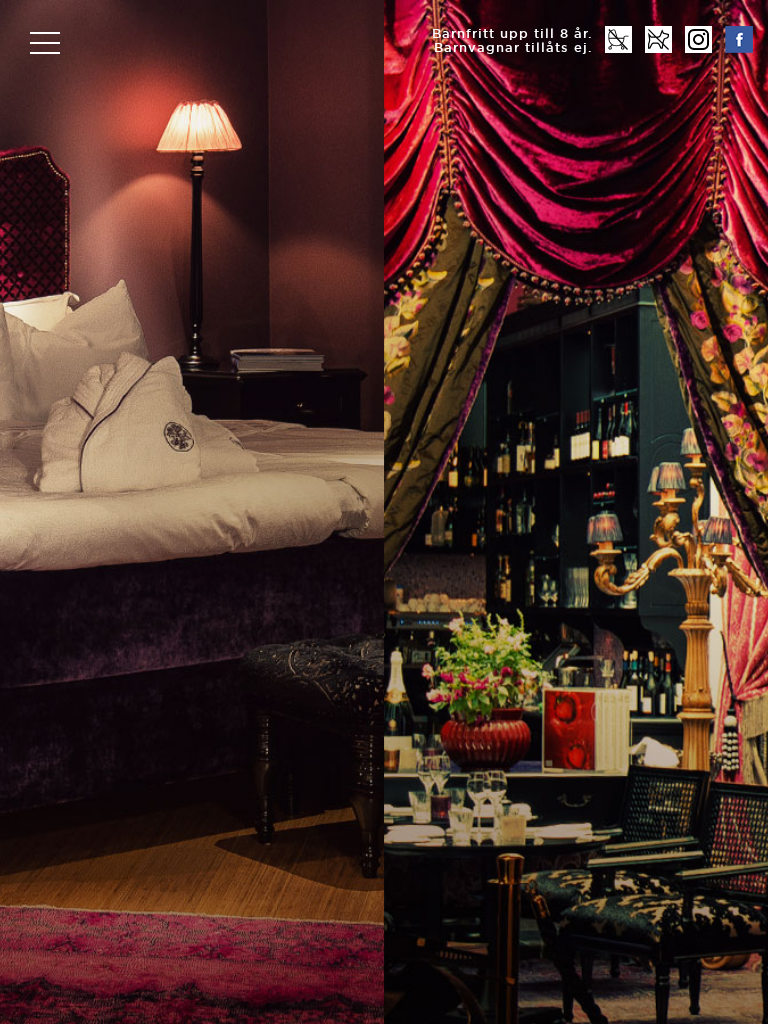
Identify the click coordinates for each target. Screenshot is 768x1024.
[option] (384, 512)
